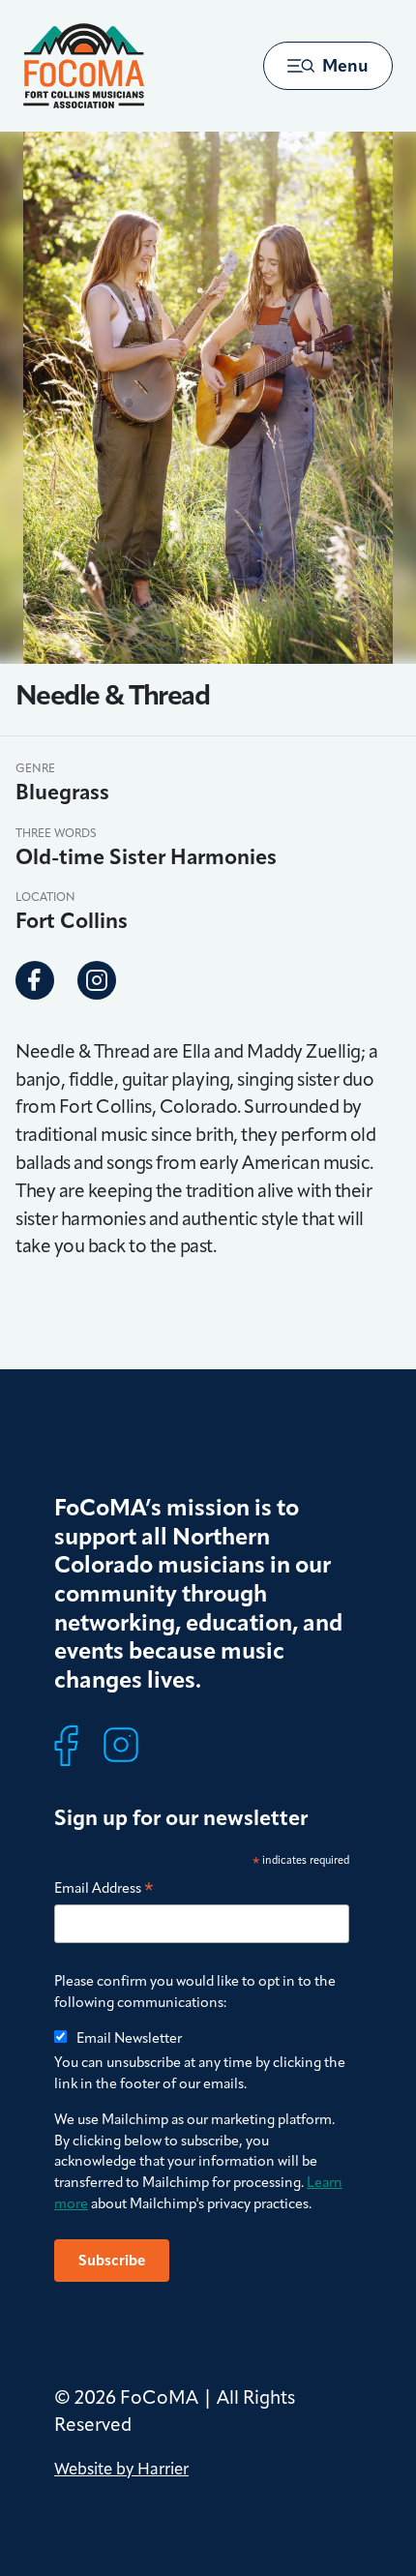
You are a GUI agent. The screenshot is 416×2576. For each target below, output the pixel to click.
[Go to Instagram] (97, 980)
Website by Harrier (121, 2469)
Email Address (104, 1889)
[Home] (84, 66)
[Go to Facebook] (35, 980)
